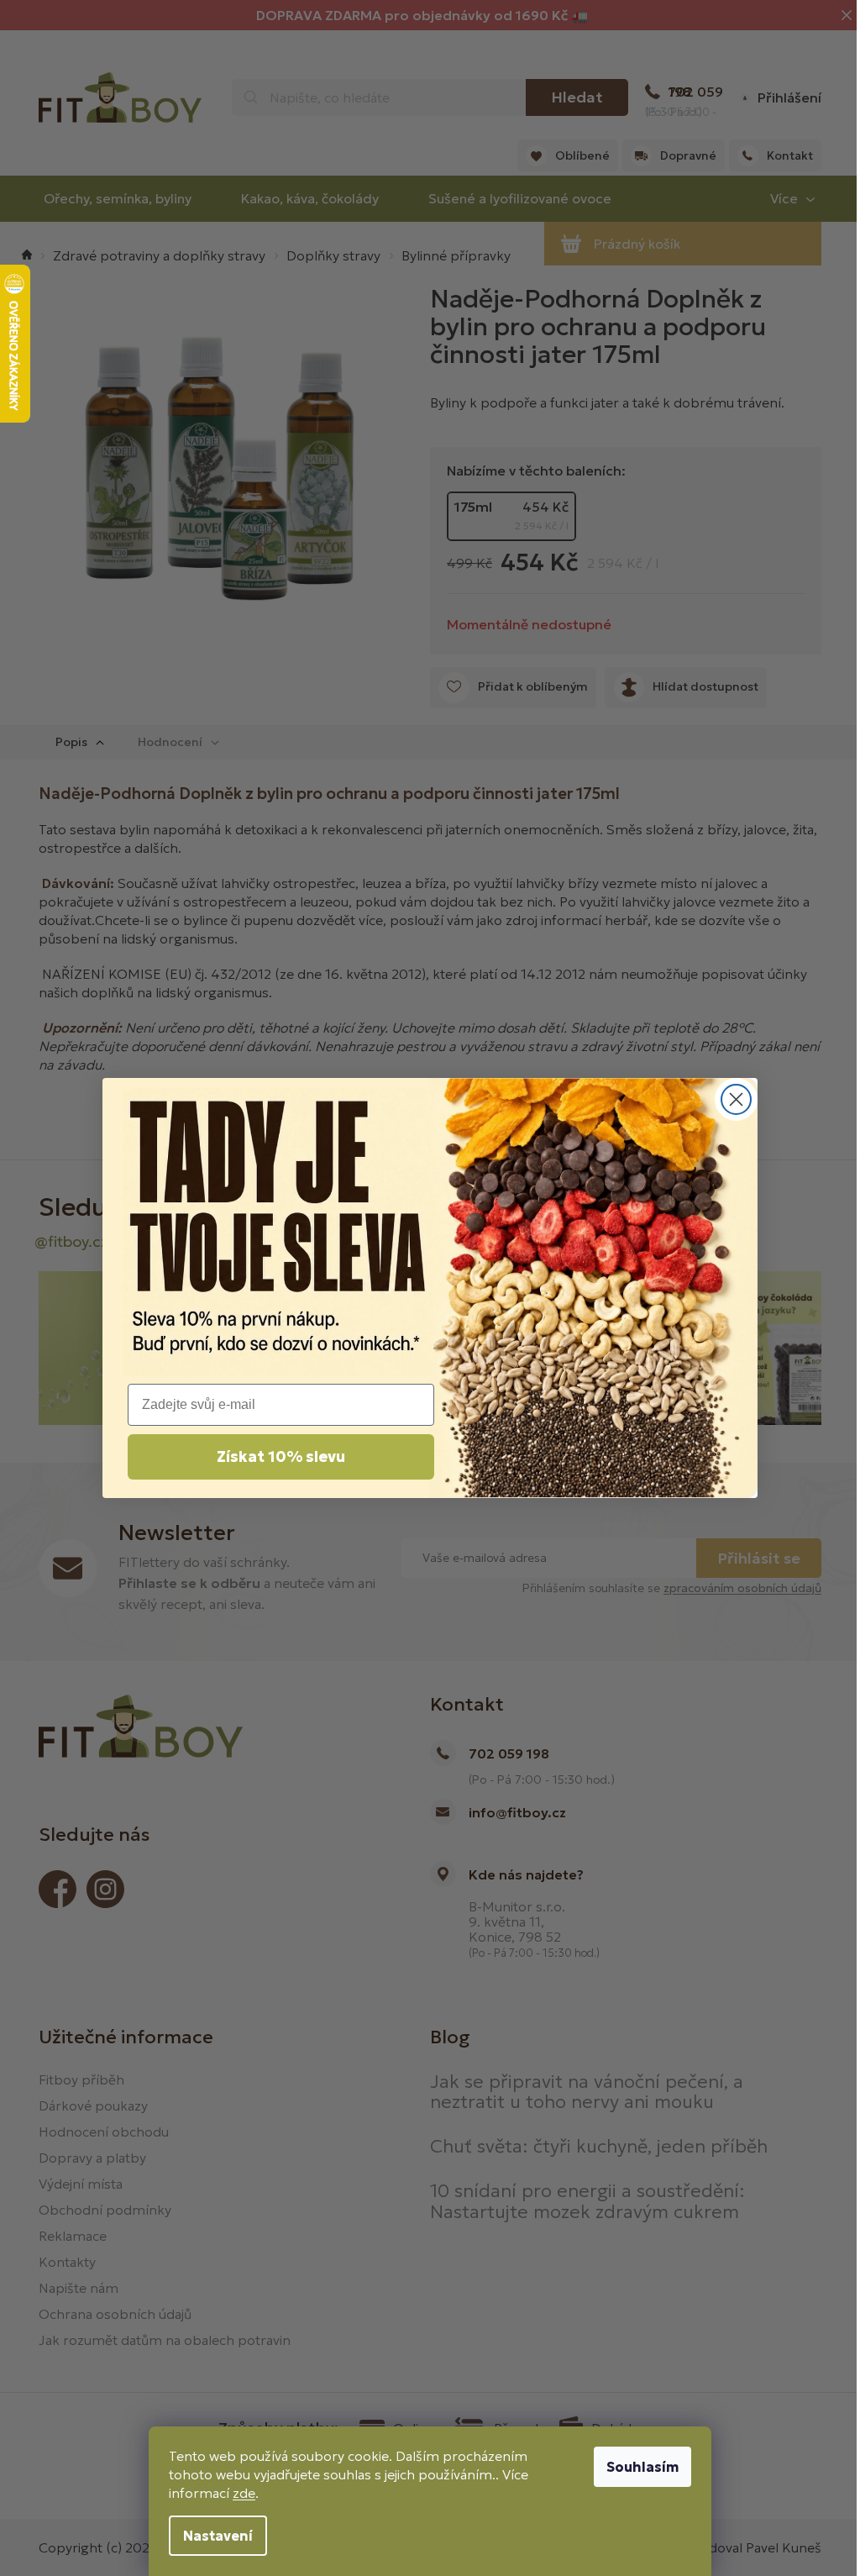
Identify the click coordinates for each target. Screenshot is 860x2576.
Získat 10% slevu (281, 1456)
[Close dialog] (736, 1099)
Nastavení (218, 2536)
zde (244, 2493)
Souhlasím (642, 2467)
